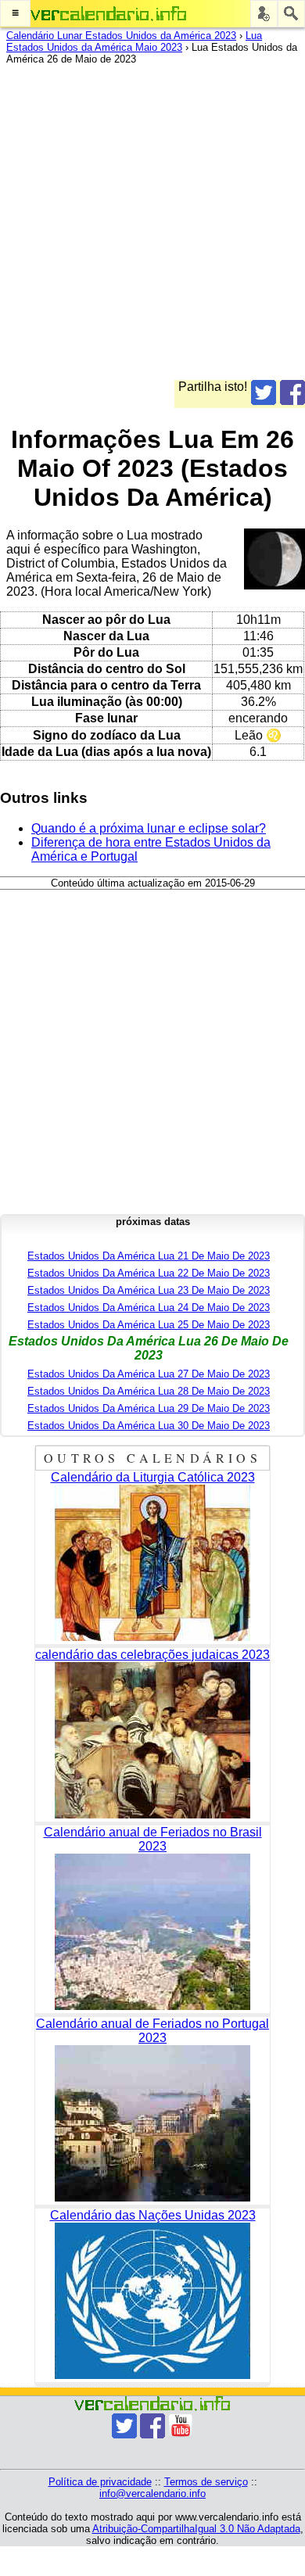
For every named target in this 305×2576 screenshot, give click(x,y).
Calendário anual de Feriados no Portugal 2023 (152, 2031)
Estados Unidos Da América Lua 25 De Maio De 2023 (149, 1325)
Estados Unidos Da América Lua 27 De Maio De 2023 (149, 1374)
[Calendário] (109, 14)
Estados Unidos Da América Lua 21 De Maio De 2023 (149, 1256)
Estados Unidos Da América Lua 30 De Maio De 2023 (149, 1426)
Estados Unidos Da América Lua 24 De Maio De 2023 (149, 1308)
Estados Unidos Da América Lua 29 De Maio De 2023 (149, 1408)
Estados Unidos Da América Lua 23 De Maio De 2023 (149, 1290)
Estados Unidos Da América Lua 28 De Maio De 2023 (149, 1391)
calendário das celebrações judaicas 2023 (152, 1655)
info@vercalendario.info (152, 2494)
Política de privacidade (100, 2482)
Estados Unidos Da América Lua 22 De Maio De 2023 (149, 1273)
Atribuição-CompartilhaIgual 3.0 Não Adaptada (196, 2529)
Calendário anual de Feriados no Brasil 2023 (153, 1839)
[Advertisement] (152, 228)
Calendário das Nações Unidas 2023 (153, 2215)
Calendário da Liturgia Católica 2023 (153, 1477)
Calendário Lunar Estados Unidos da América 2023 (121, 36)
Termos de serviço (206, 2482)
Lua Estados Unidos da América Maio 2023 (134, 41)
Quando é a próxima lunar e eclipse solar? (149, 828)
